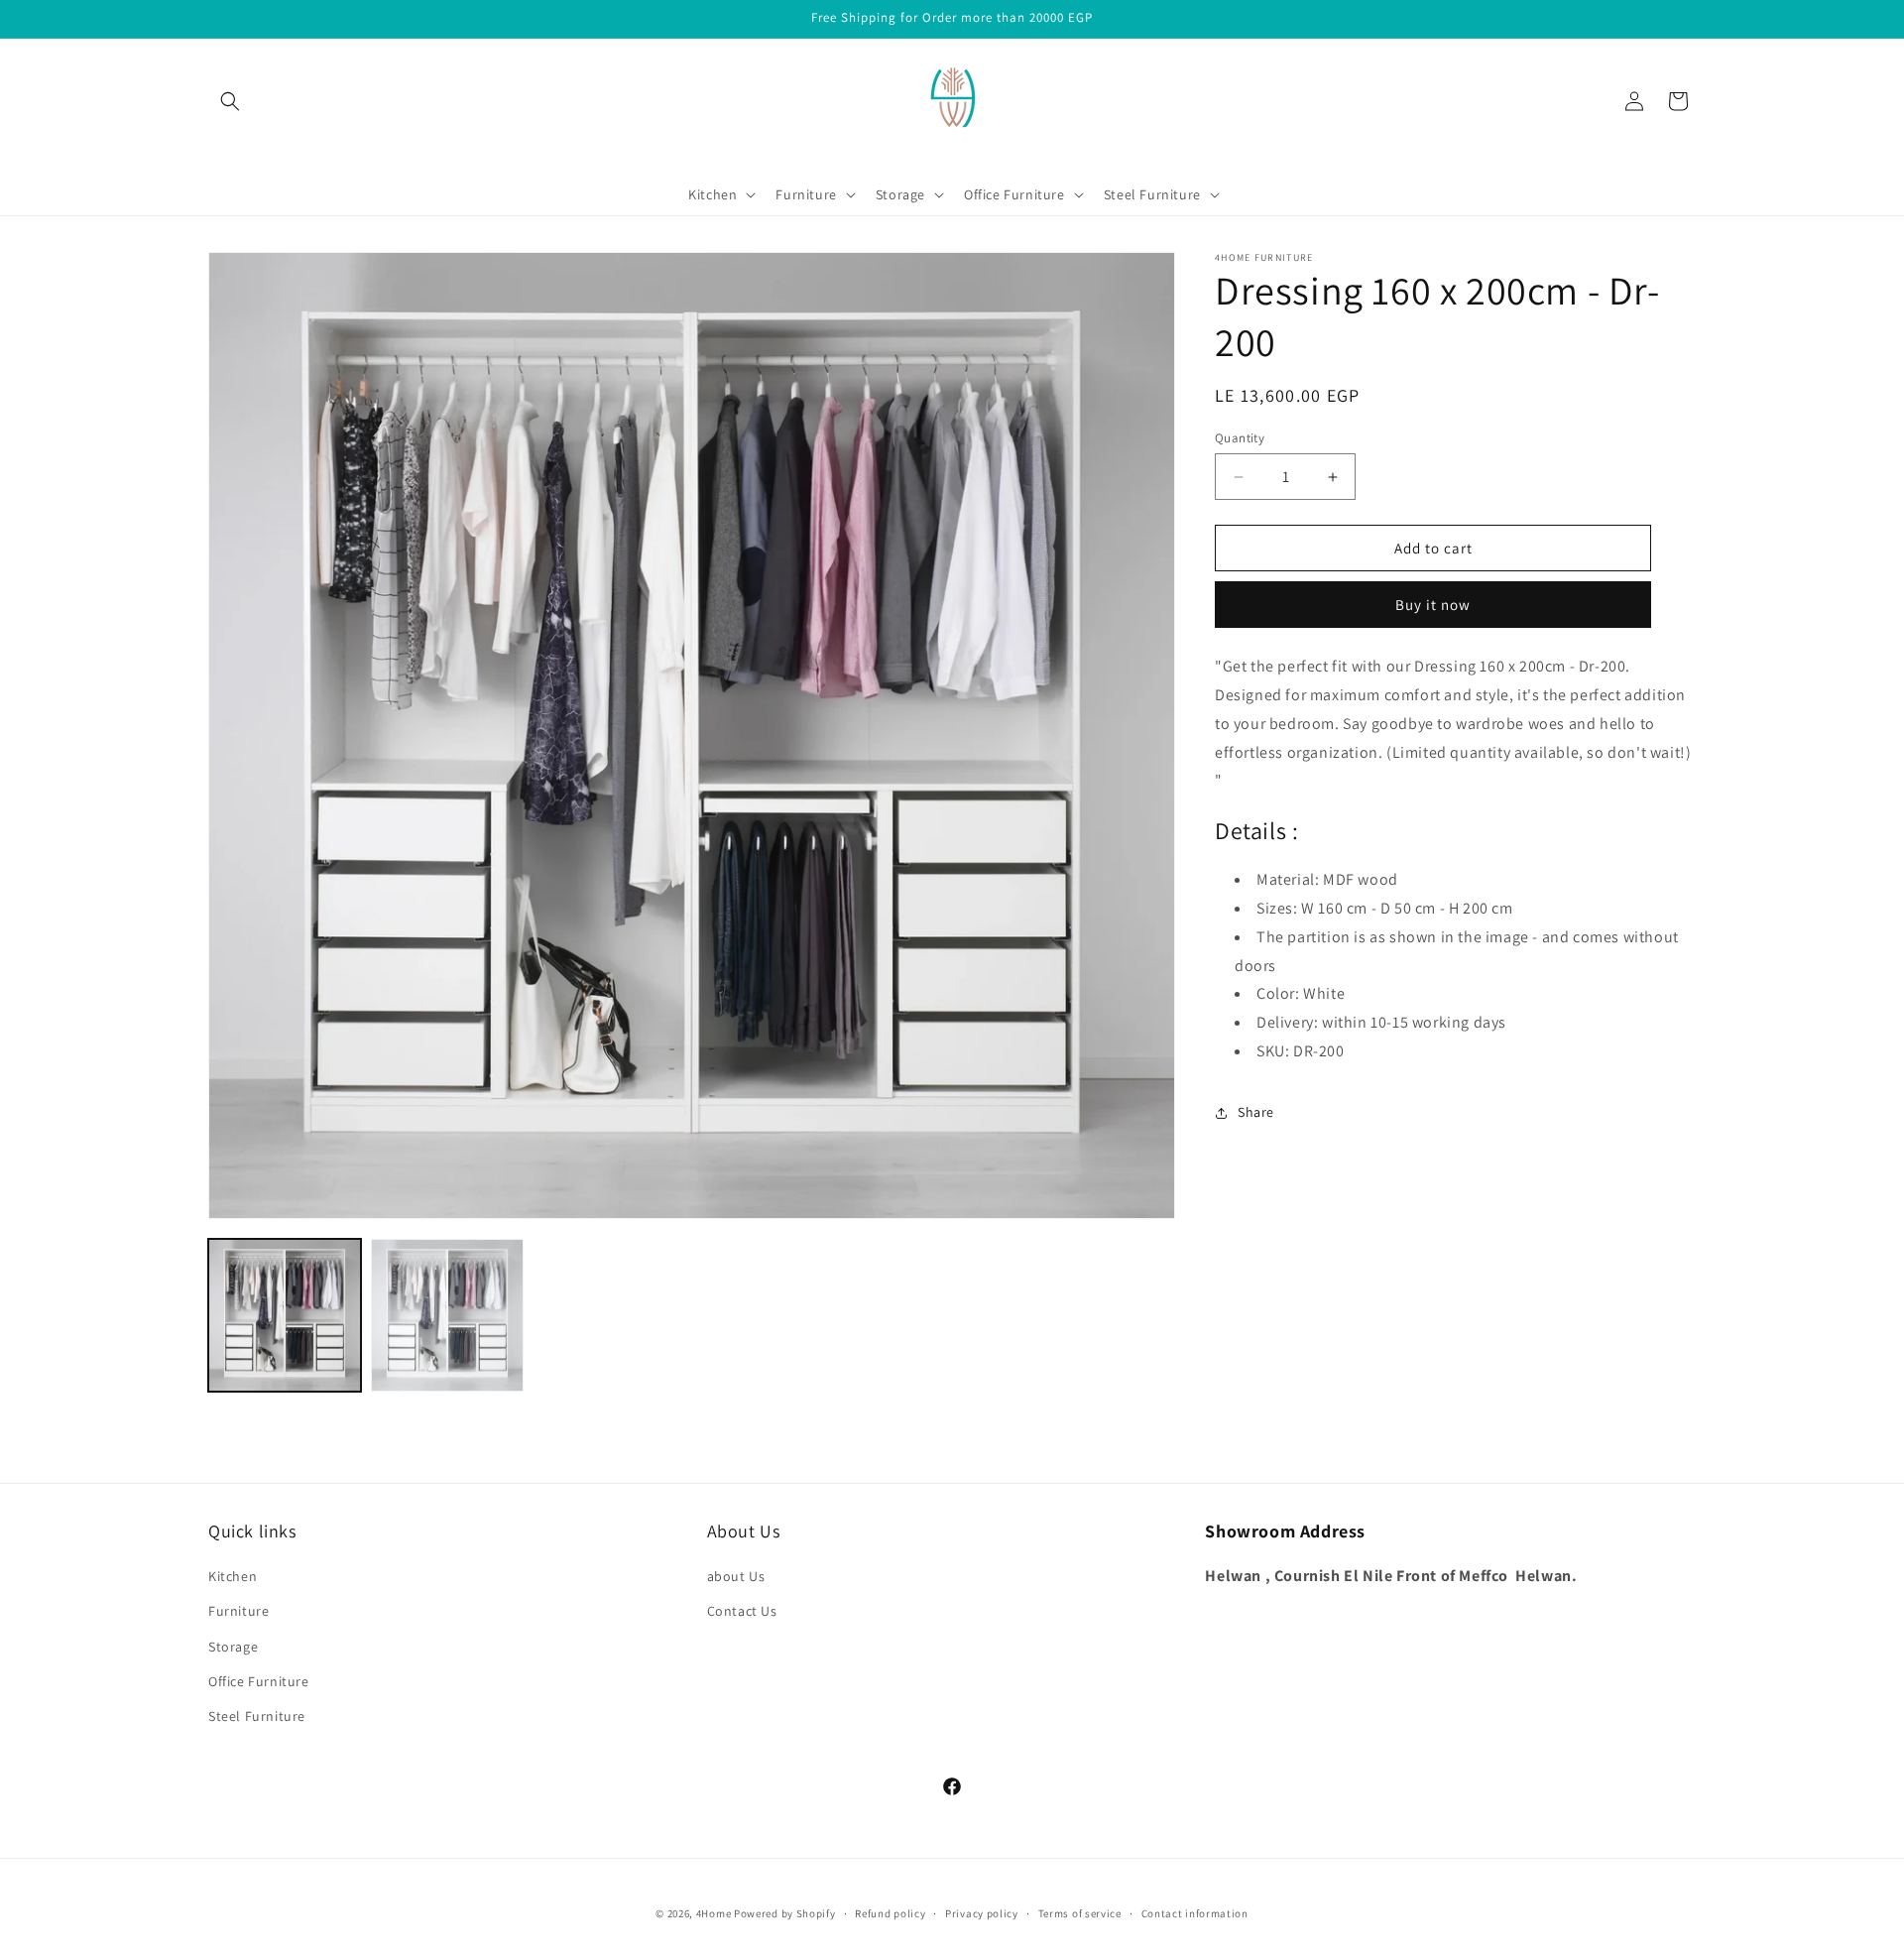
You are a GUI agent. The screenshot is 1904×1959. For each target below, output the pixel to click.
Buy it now (1433, 605)
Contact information (1195, 1912)
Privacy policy (982, 1912)
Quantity (1240, 438)
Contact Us (742, 1612)
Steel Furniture (257, 1716)
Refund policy (890, 1912)
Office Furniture (259, 1681)
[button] (230, 101)
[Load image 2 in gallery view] (447, 1315)
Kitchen (233, 1577)
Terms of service (1080, 1912)
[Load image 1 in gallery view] (285, 1315)
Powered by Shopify (785, 1913)
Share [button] (1256, 1112)
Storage (233, 1647)
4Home (714, 1913)
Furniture (238, 1612)
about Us (736, 1577)
